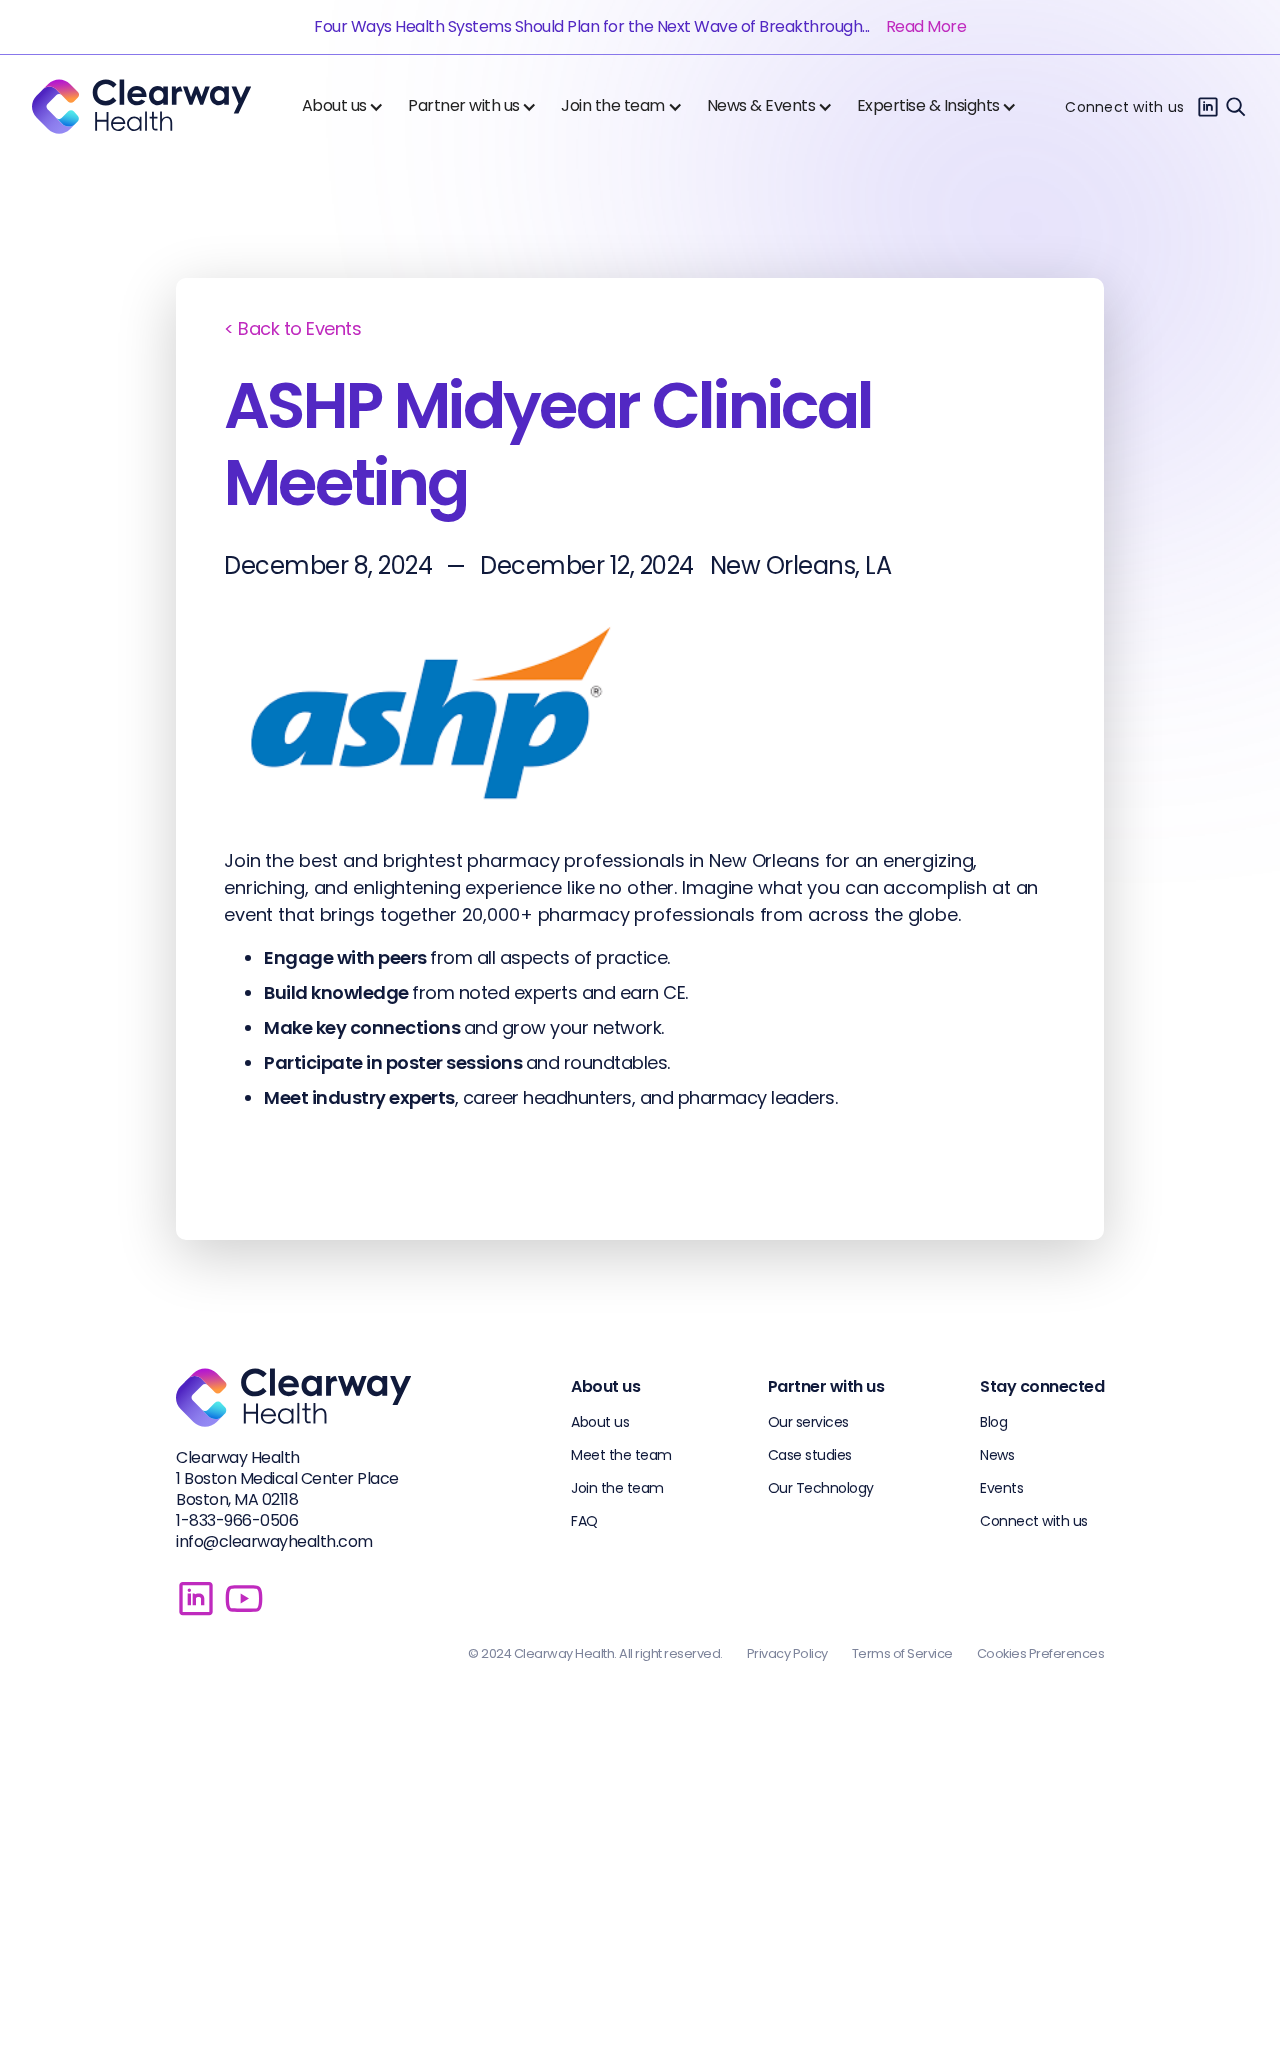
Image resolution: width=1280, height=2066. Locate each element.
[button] (347, 106)
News (997, 1455)
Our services (808, 1422)
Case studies (810, 1455)
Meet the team (621, 1455)
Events (1001, 1488)
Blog (993, 1422)
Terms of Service (902, 1653)
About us (600, 1422)
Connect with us (1124, 107)
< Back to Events (292, 328)
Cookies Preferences (1041, 1653)
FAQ (584, 1521)
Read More (926, 26)
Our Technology (821, 1488)
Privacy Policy (787, 1653)
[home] (141, 106)
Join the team (617, 1488)
